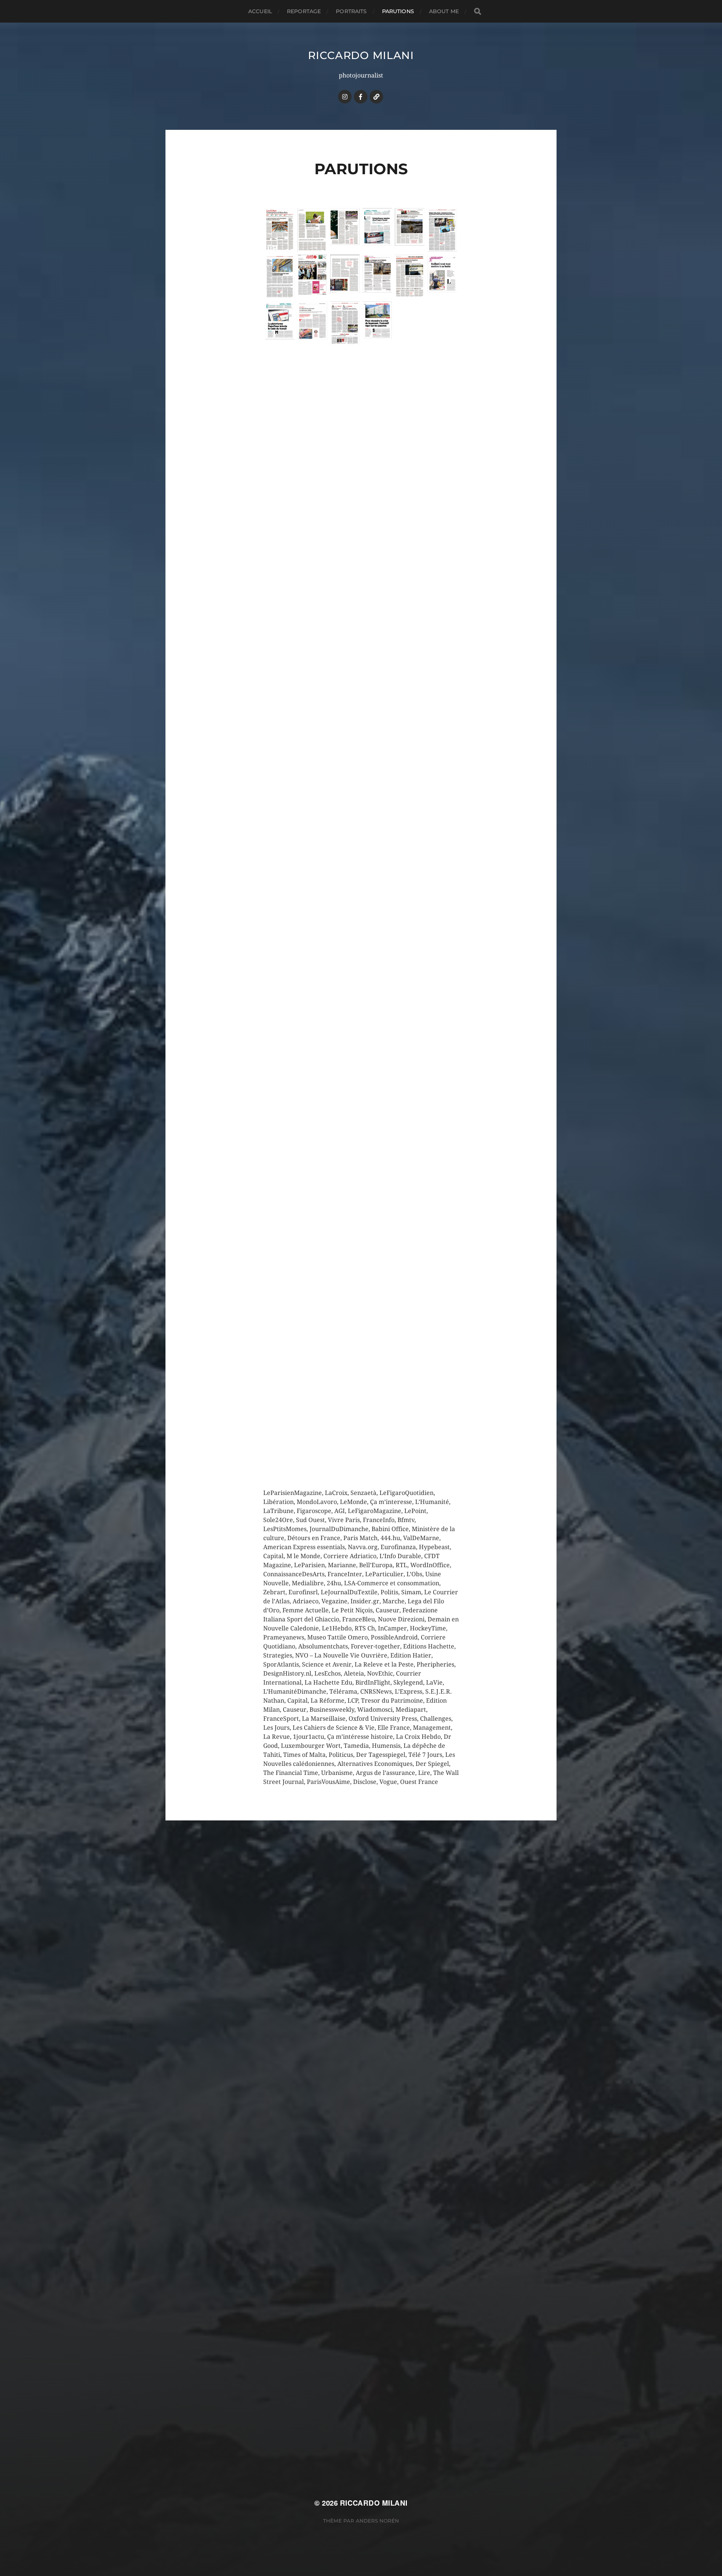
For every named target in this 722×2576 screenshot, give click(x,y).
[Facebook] (361, 97)
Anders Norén (377, 2521)
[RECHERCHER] (478, 11)
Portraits (351, 11)
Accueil (260, 11)
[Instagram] (345, 97)
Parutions (398, 11)
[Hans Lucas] (376, 97)
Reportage (304, 11)
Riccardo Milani (361, 55)
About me (444, 11)
